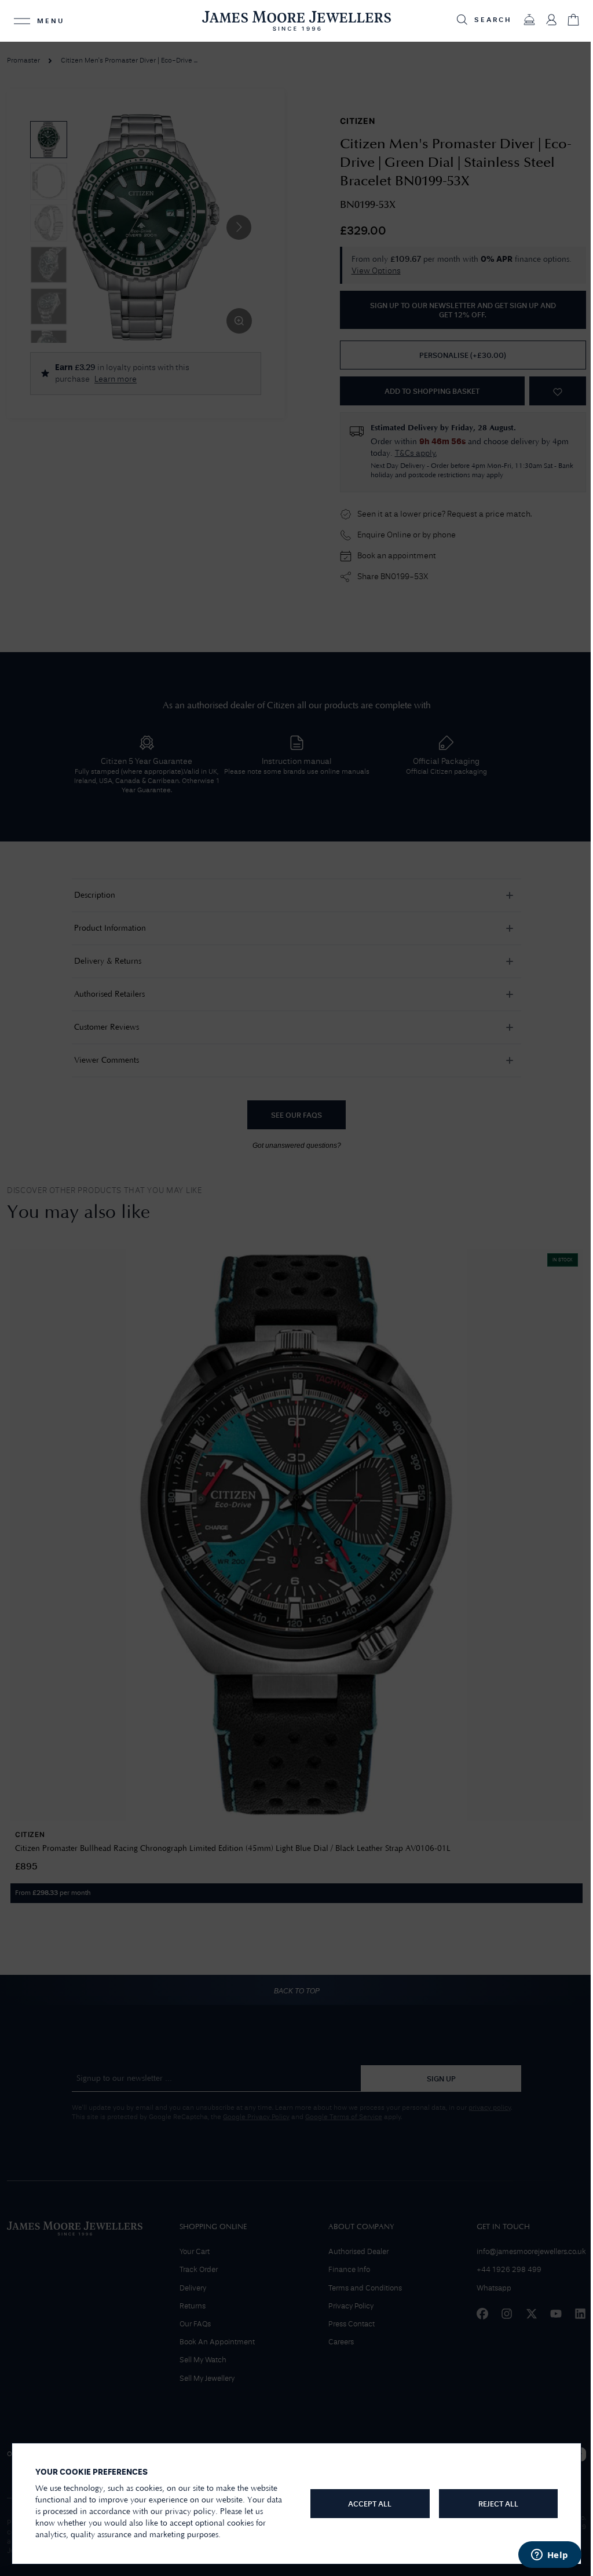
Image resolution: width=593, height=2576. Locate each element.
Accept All (365, 2504)
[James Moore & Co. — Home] (292, 21)
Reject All (491, 2504)
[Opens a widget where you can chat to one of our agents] (541, 2556)
